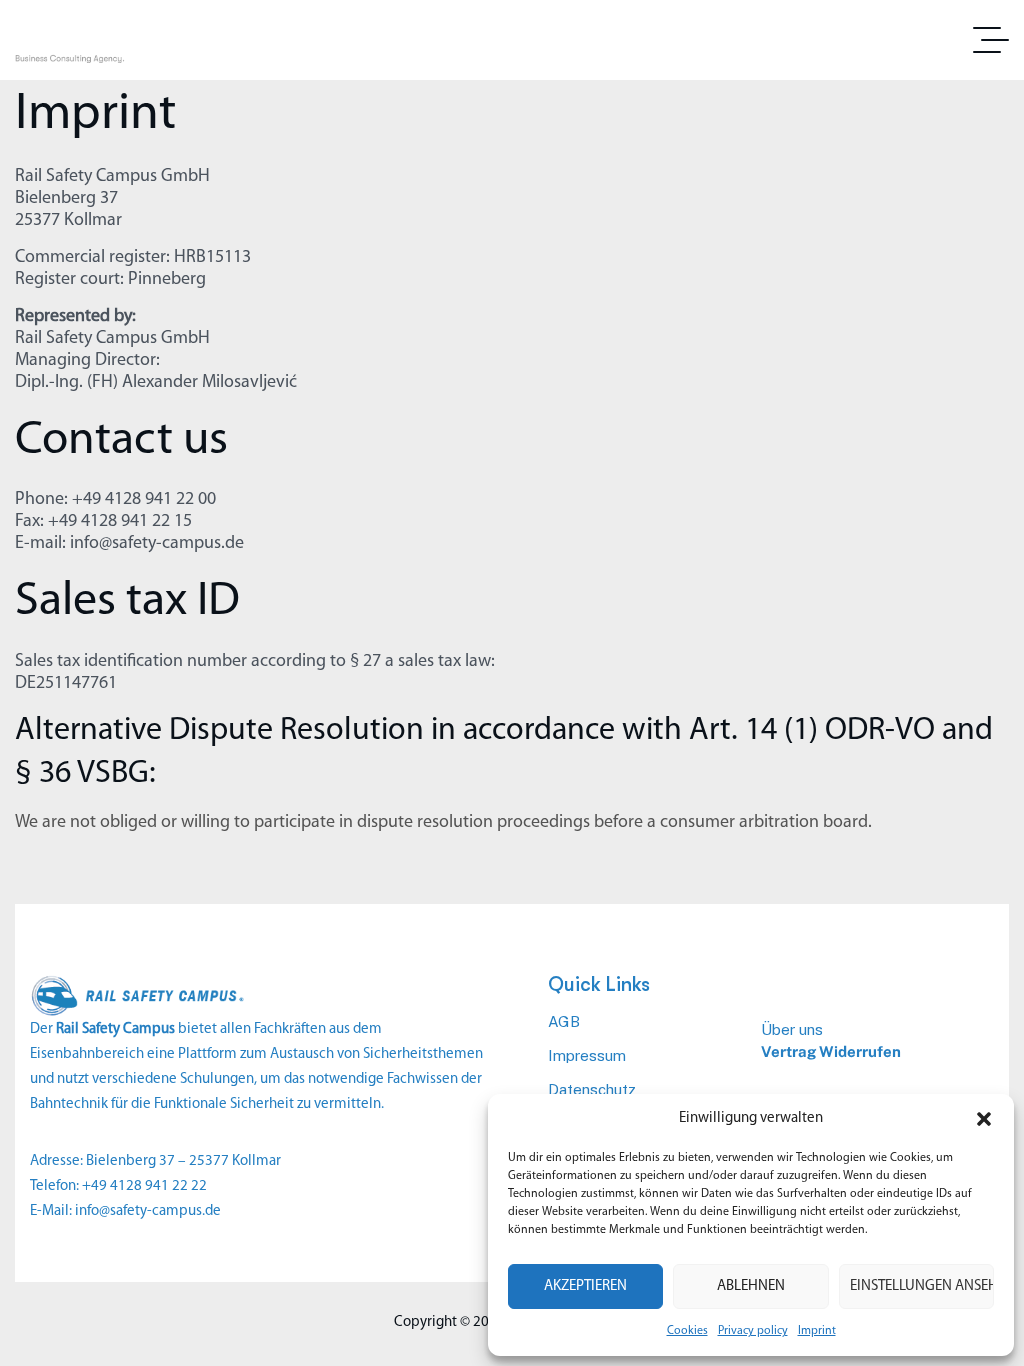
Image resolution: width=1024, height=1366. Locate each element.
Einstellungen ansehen (922, 1286)
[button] (984, 1119)
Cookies (687, 1331)
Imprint (817, 1331)
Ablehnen (751, 1286)
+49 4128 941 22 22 (144, 1186)
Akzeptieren (585, 1286)
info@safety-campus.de (148, 1211)
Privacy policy (753, 1331)
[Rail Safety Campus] (118, 40)
